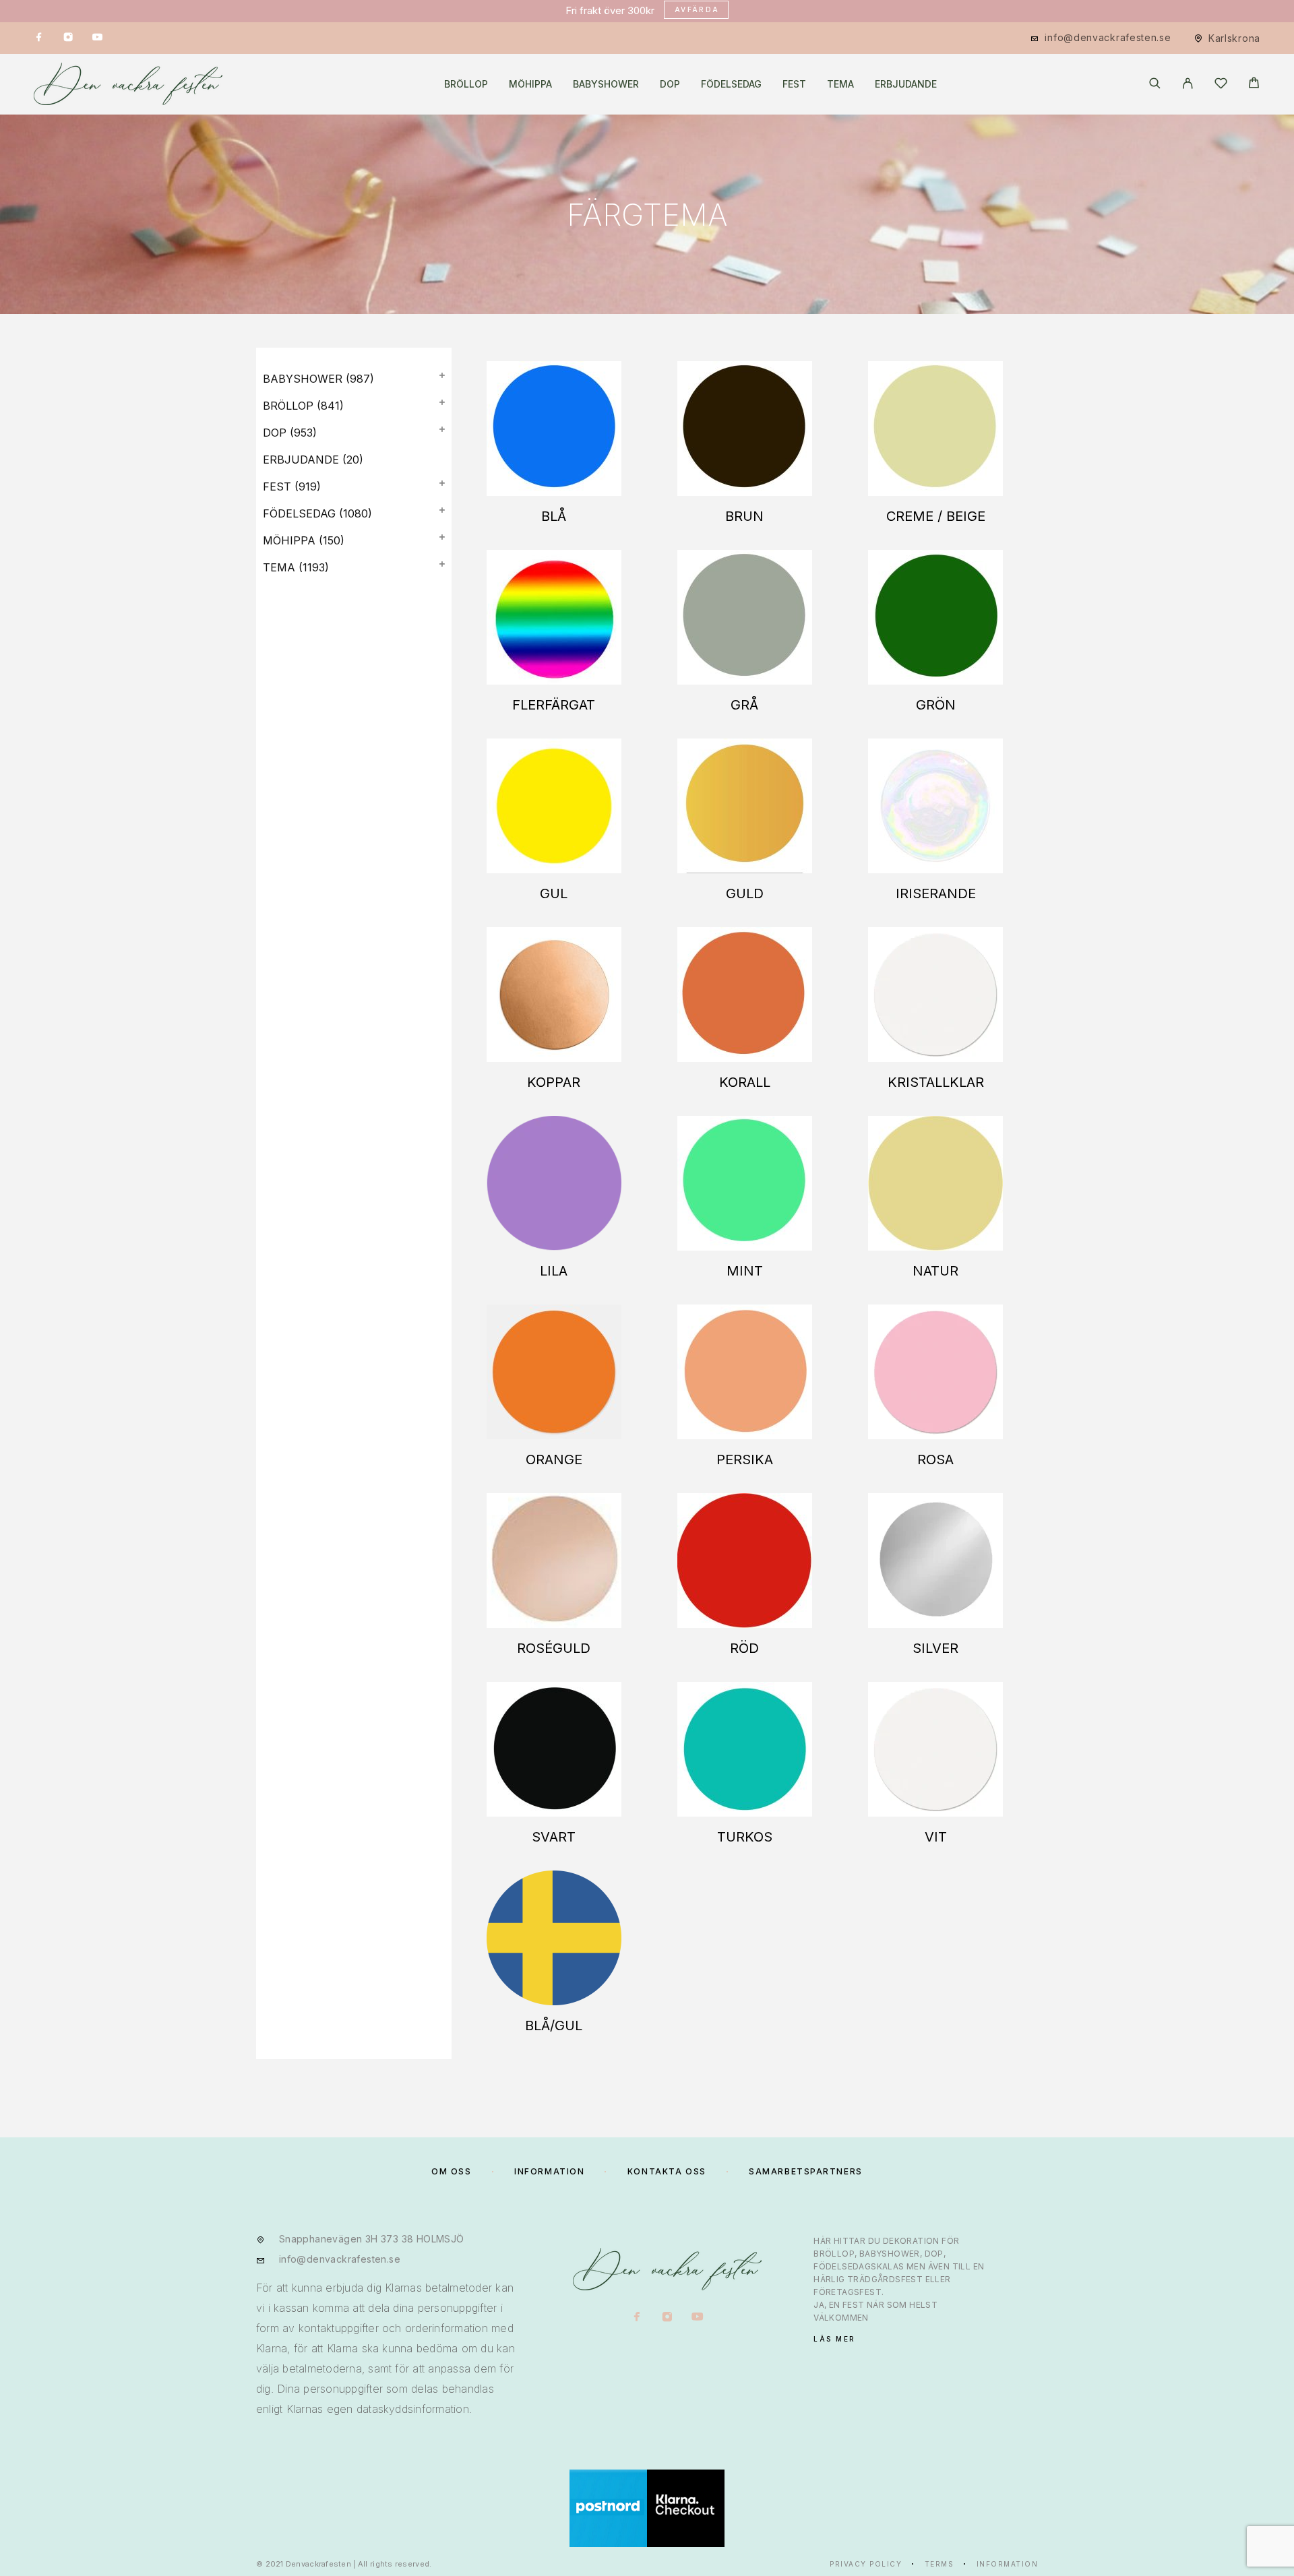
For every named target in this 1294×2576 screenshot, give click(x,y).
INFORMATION (549, 2171)
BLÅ (554, 516)
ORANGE (554, 1459)
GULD (745, 893)
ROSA (935, 1459)
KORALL (745, 1082)
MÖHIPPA (530, 84)
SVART (554, 1837)
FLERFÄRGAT (554, 705)
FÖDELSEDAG (731, 84)
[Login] (1188, 84)
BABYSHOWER (606, 84)
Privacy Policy (866, 2564)
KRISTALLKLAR (936, 1082)
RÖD (744, 1648)
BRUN (744, 516)
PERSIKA (745, 1459)
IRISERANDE (936, 893)
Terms (939, 2564)
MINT (745, 1271)
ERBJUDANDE (906, 84)
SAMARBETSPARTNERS (806, 2171)
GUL (554, 893)
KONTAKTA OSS (667, 2171)
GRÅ (744, 705)
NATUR (935, 1271)
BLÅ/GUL (554, 2025)
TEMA (840, 84)
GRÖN (936, 705)
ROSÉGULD (554, 1648)
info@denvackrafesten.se (1108, 37)
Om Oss (451, 2171)
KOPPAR (554, 1082)
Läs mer (835, 2339)
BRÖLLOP (466, 84)
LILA (554, 1271)
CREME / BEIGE (936, 516)
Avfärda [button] (697, 9)
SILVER (935, 1648)
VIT (936, 1837)
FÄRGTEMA (647, 215)
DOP (670, 84)
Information (1008, 2564)
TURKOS (745, 1837)
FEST (794, 84)
